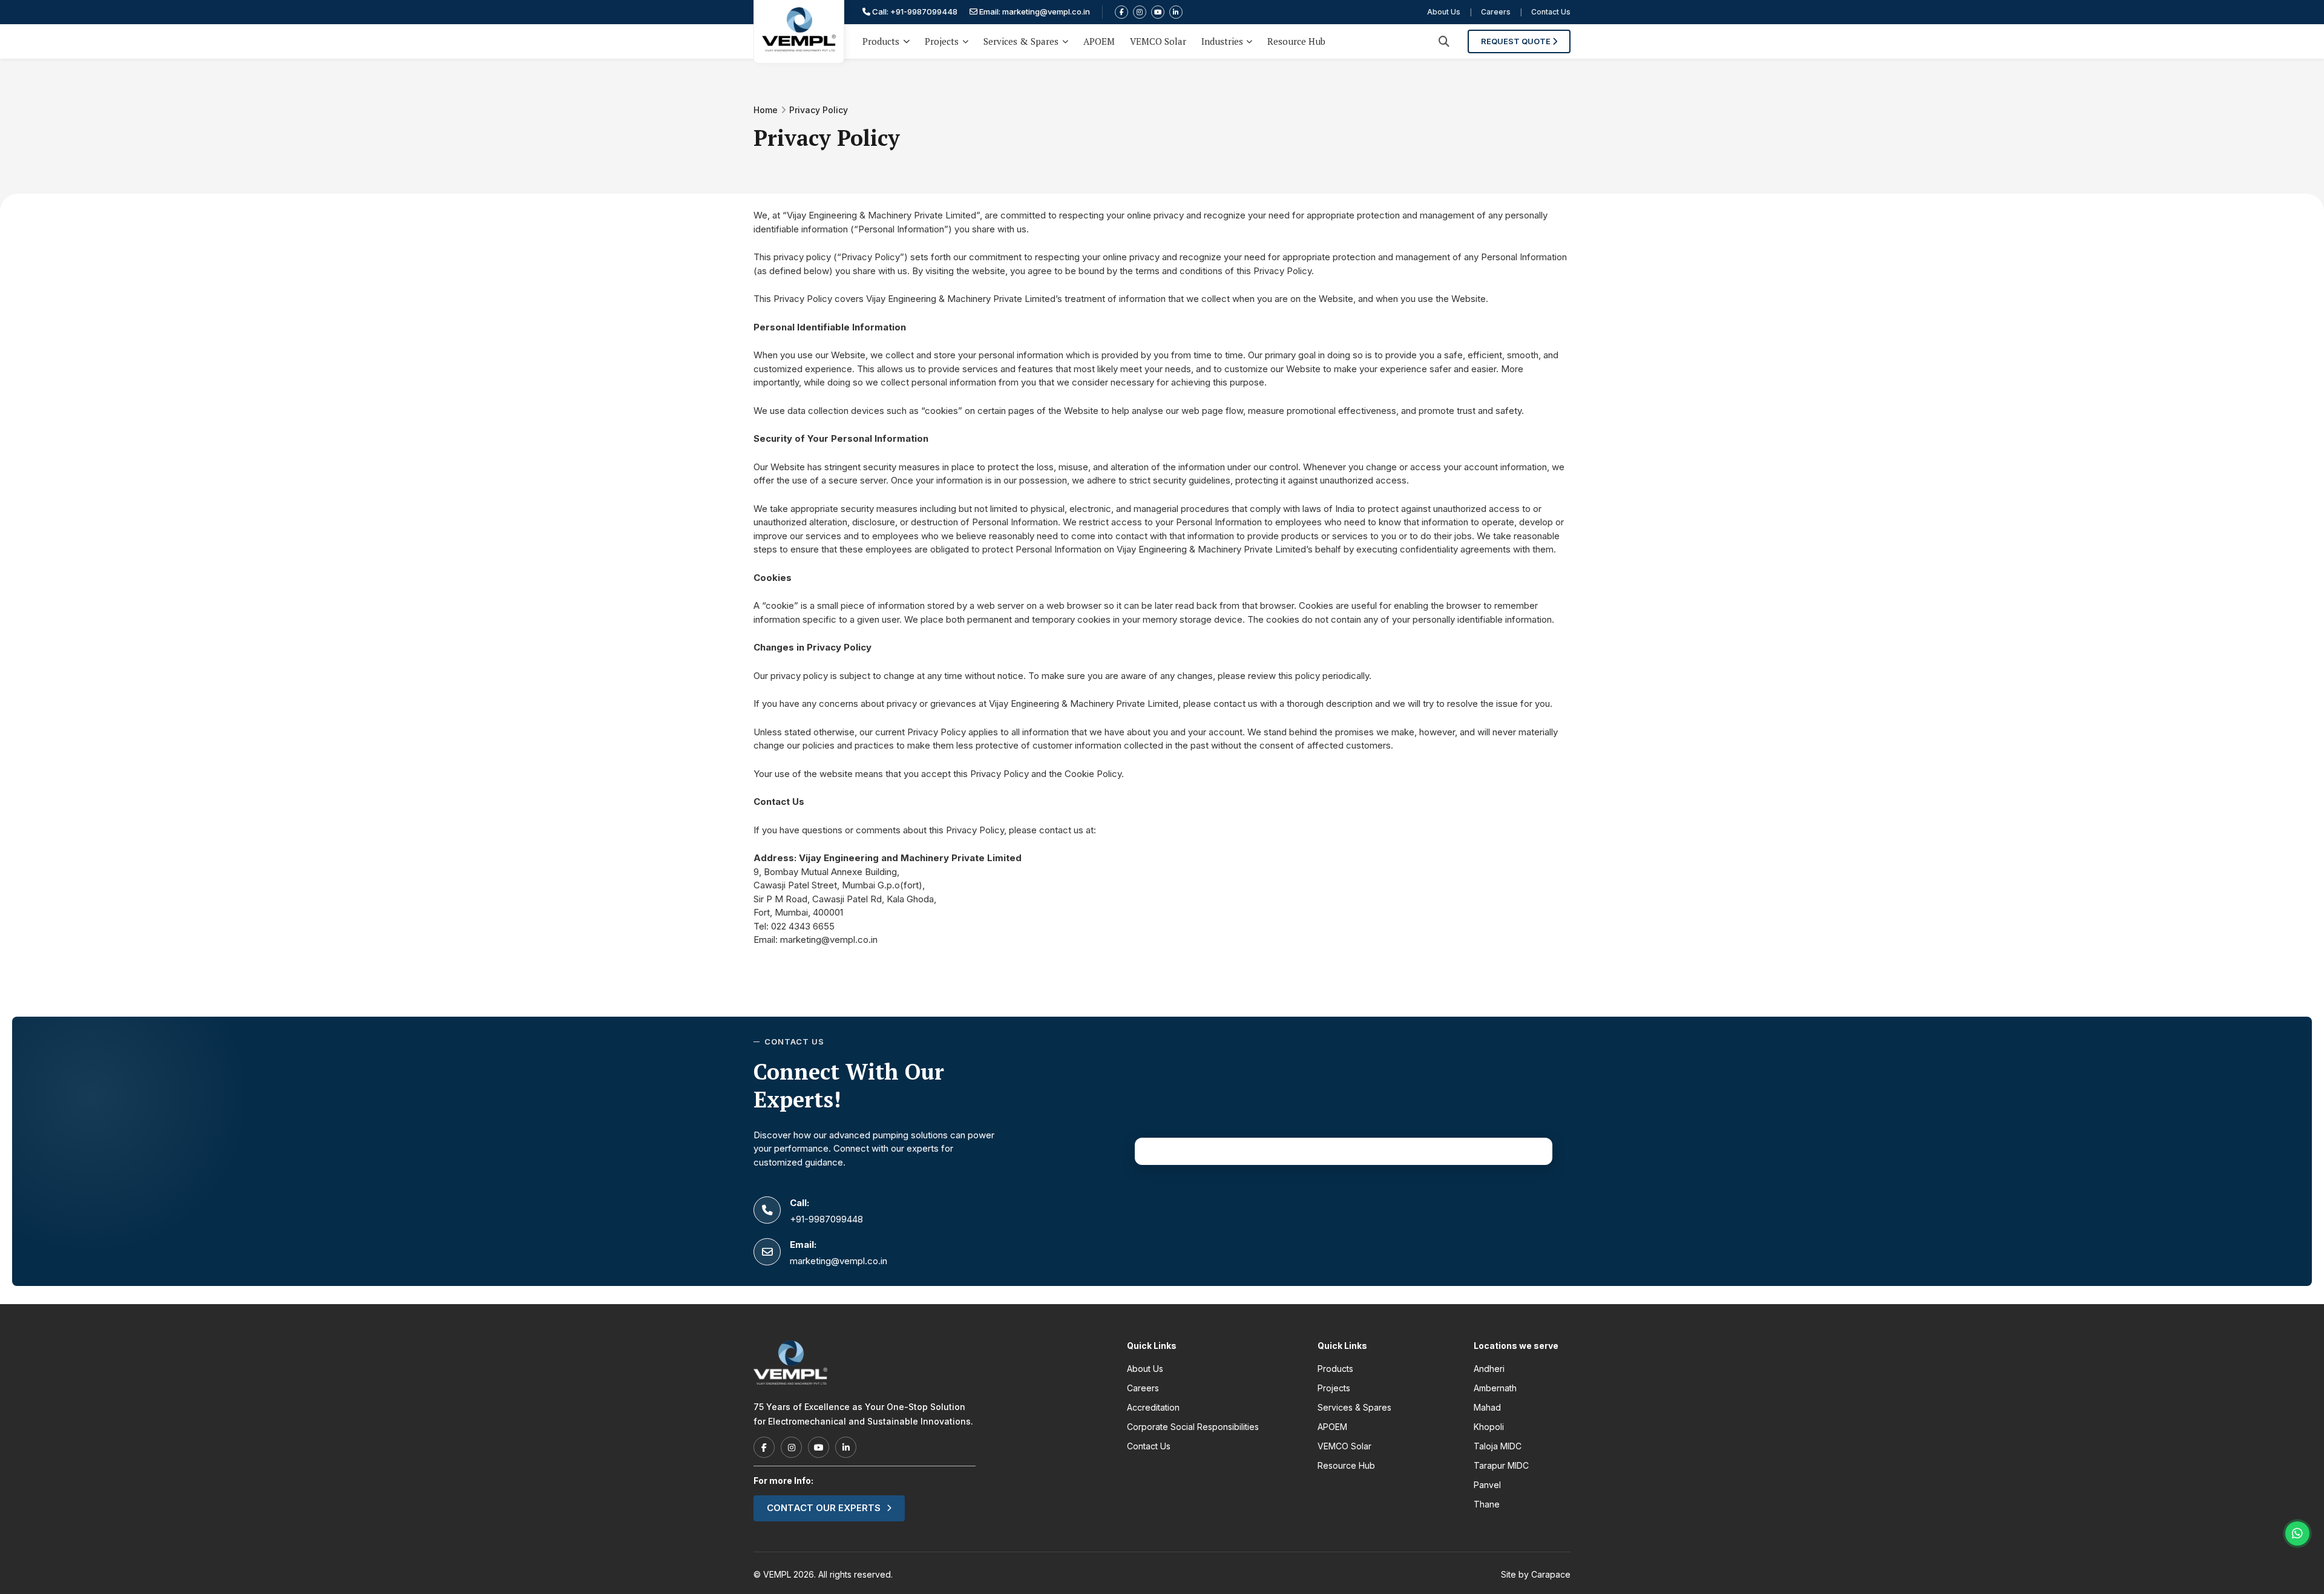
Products (881, 41)
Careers (1496, 12)
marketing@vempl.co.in (829, 940)
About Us (1444, 12)
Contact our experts (824, 1508)
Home (766, 110)
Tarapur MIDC (1501, 1465)
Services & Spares (1021, 41)
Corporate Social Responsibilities (1193, 1427)
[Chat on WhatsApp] (2297, 1533)
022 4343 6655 (803, 926)
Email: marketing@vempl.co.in (1034, 11)
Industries (1222, 41)
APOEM (1099, 41)
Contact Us (1551, 12)
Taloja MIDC (1498, 1446)
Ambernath (1495, 1388)
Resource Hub (1296, 41)
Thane (1487, 1504)
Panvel (1487, 1485)
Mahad (1487, 1407)
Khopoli (1489, 1427)
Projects (942, 41)
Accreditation (1153, 1407)
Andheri (1489, 1369)
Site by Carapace (1536, 1574)
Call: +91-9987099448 (914, 11)
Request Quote (1517, 41)
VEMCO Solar (1158, 41)
